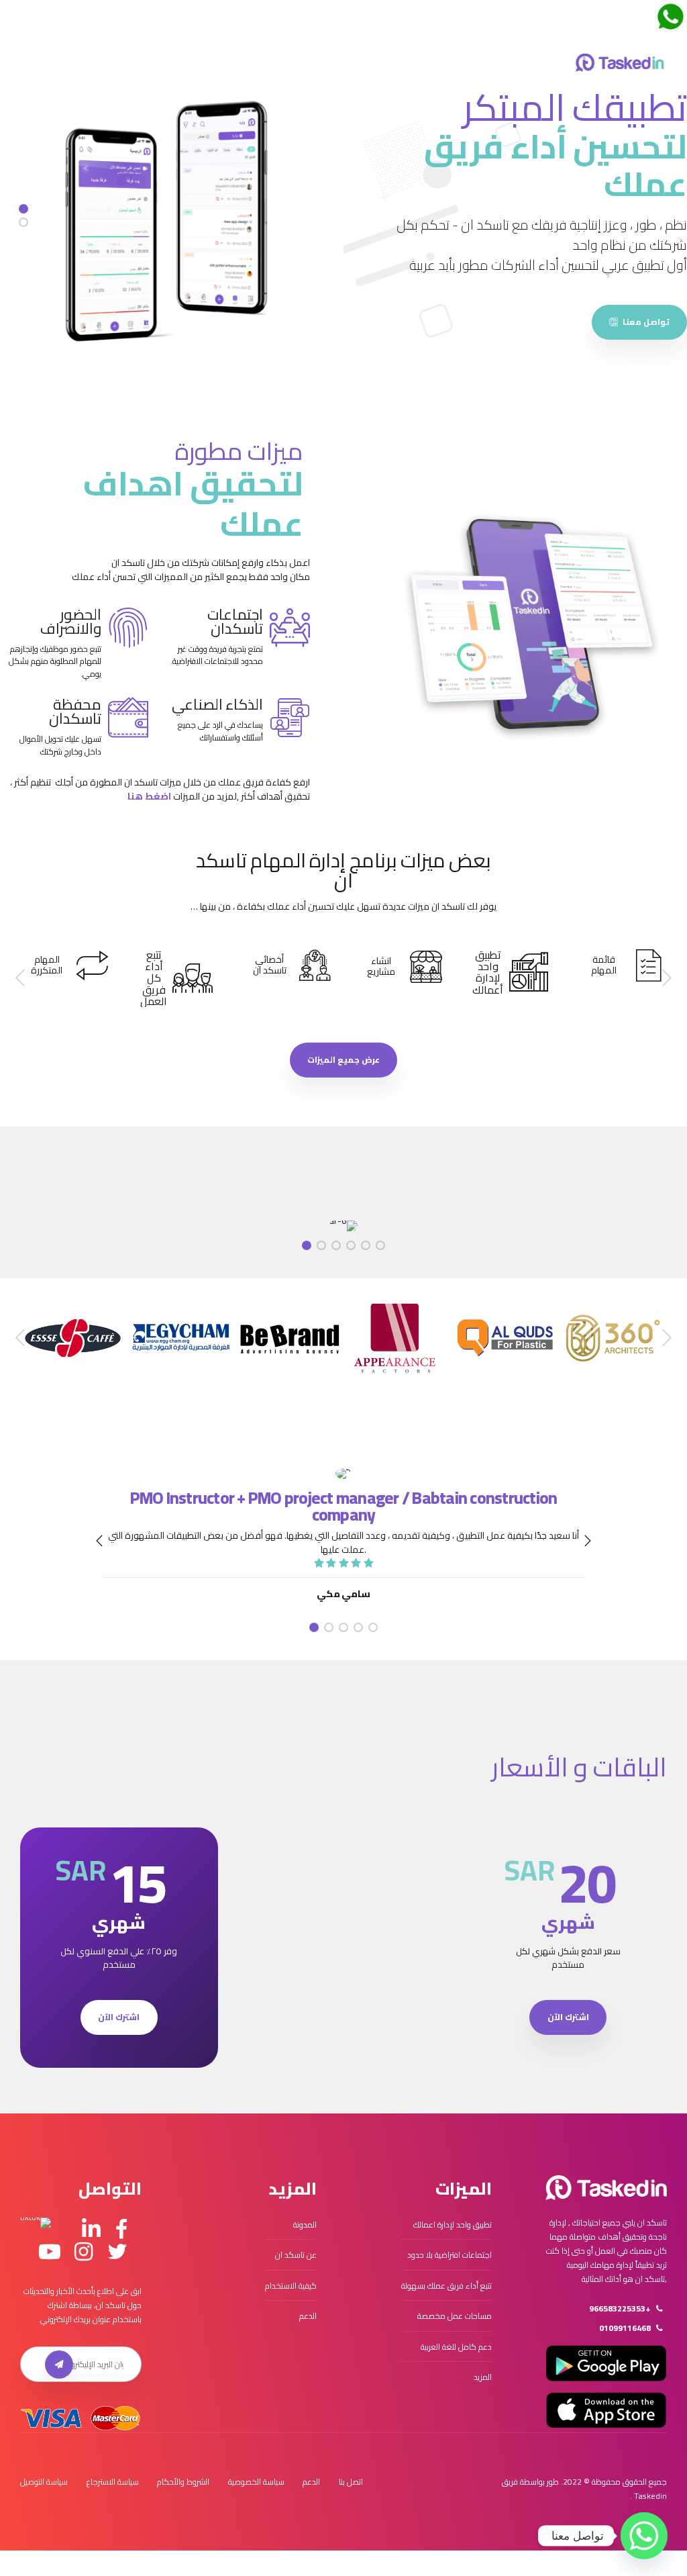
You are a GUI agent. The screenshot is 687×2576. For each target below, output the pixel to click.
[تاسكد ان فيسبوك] (121, 2230)
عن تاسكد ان (296, 2255)
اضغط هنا (149, 796)
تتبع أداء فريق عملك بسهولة (446, 2286)
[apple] (606, 2410)
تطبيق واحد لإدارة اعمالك (453, 2225)
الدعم (308, 2316)
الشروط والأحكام (183, 2482)
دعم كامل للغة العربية (456, 2347)
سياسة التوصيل (44, 2482)
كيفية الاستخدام (291, 2286)
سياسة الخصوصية (256, 2482)
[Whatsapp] (644, 2536)
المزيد (483, 2377)
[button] (666, 978)
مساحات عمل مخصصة (455, 2316)
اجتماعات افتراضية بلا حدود (450, 2255)
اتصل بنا (351, 2482)
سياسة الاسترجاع (113, 2482)
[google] (606, 2363)
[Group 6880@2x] (606, 2188)
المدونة (305, 2225)
